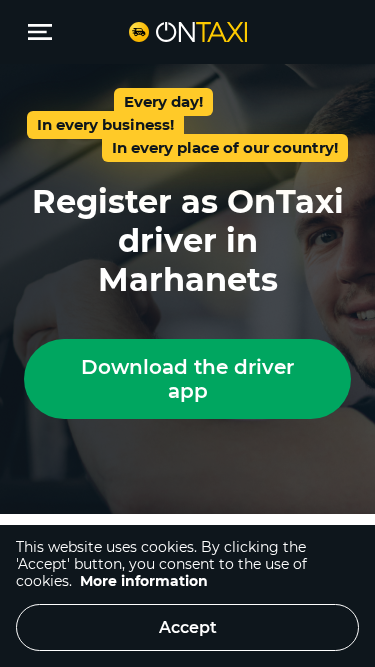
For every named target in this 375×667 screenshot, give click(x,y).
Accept (188, 627)
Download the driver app (187, 379)
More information (144, 581)
